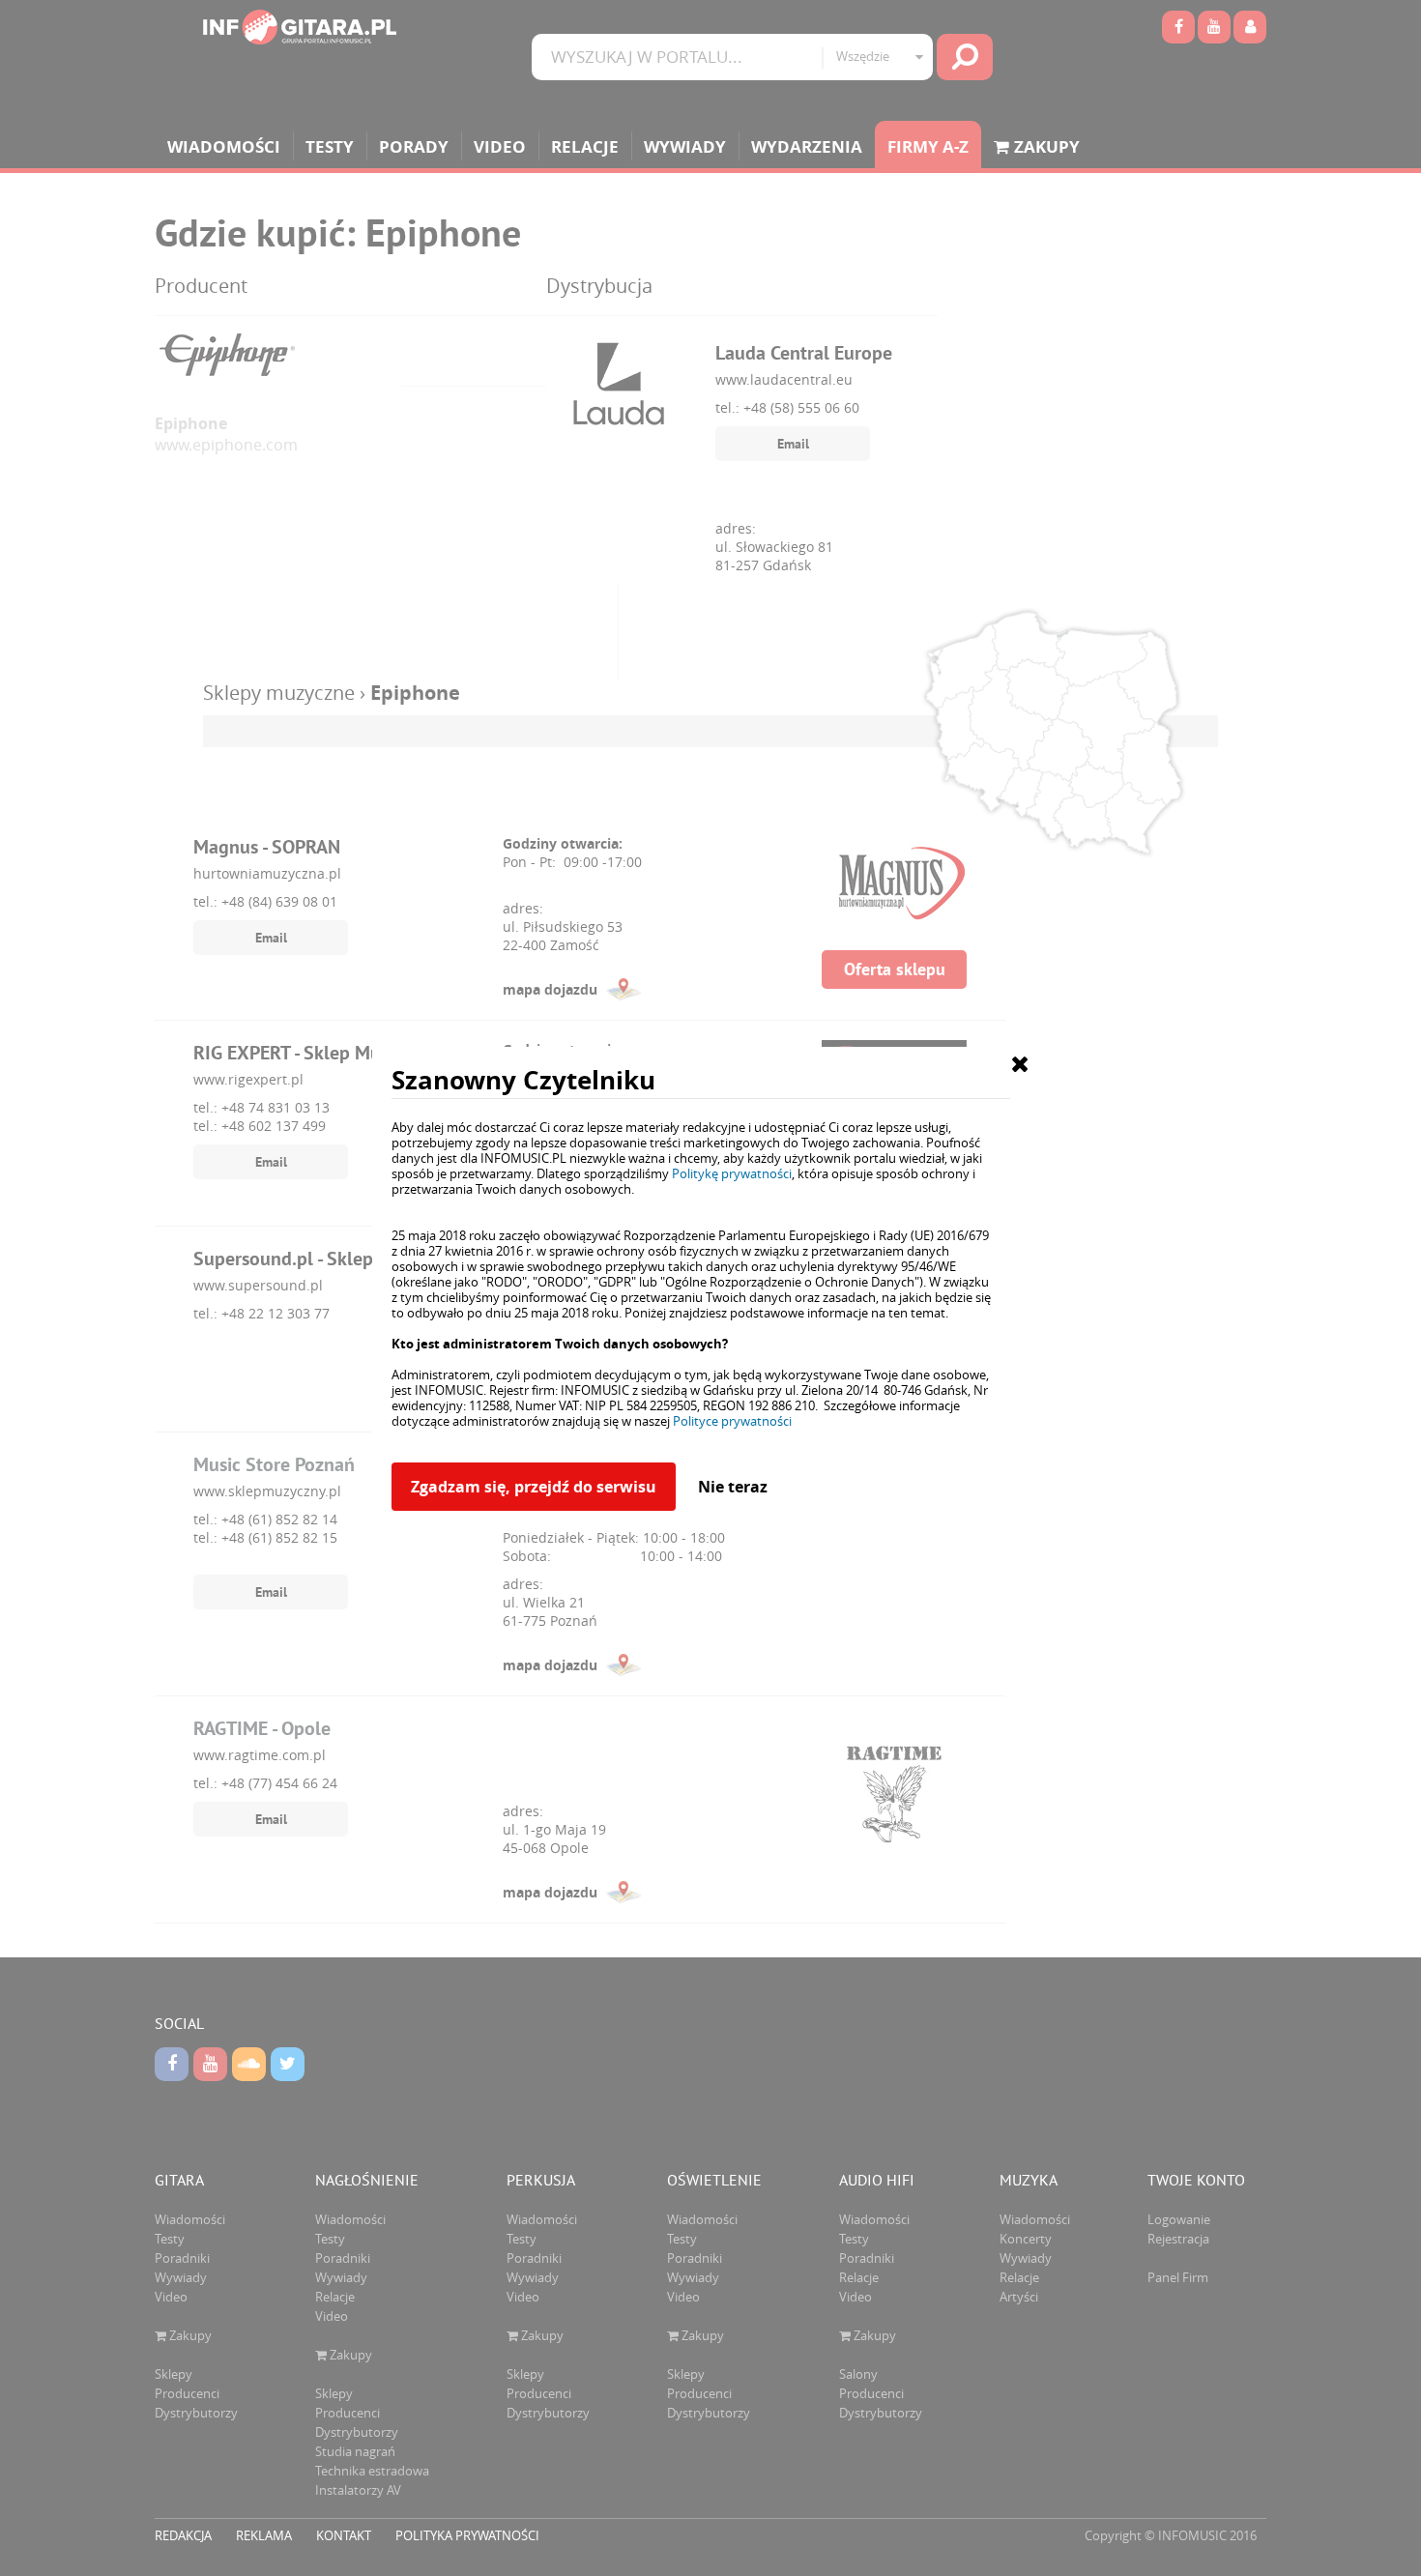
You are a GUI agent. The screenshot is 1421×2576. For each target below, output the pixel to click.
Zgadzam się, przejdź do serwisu (534, 1487)
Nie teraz (733, 1487)
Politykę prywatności (732, 1173)
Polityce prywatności (732, 1421)
